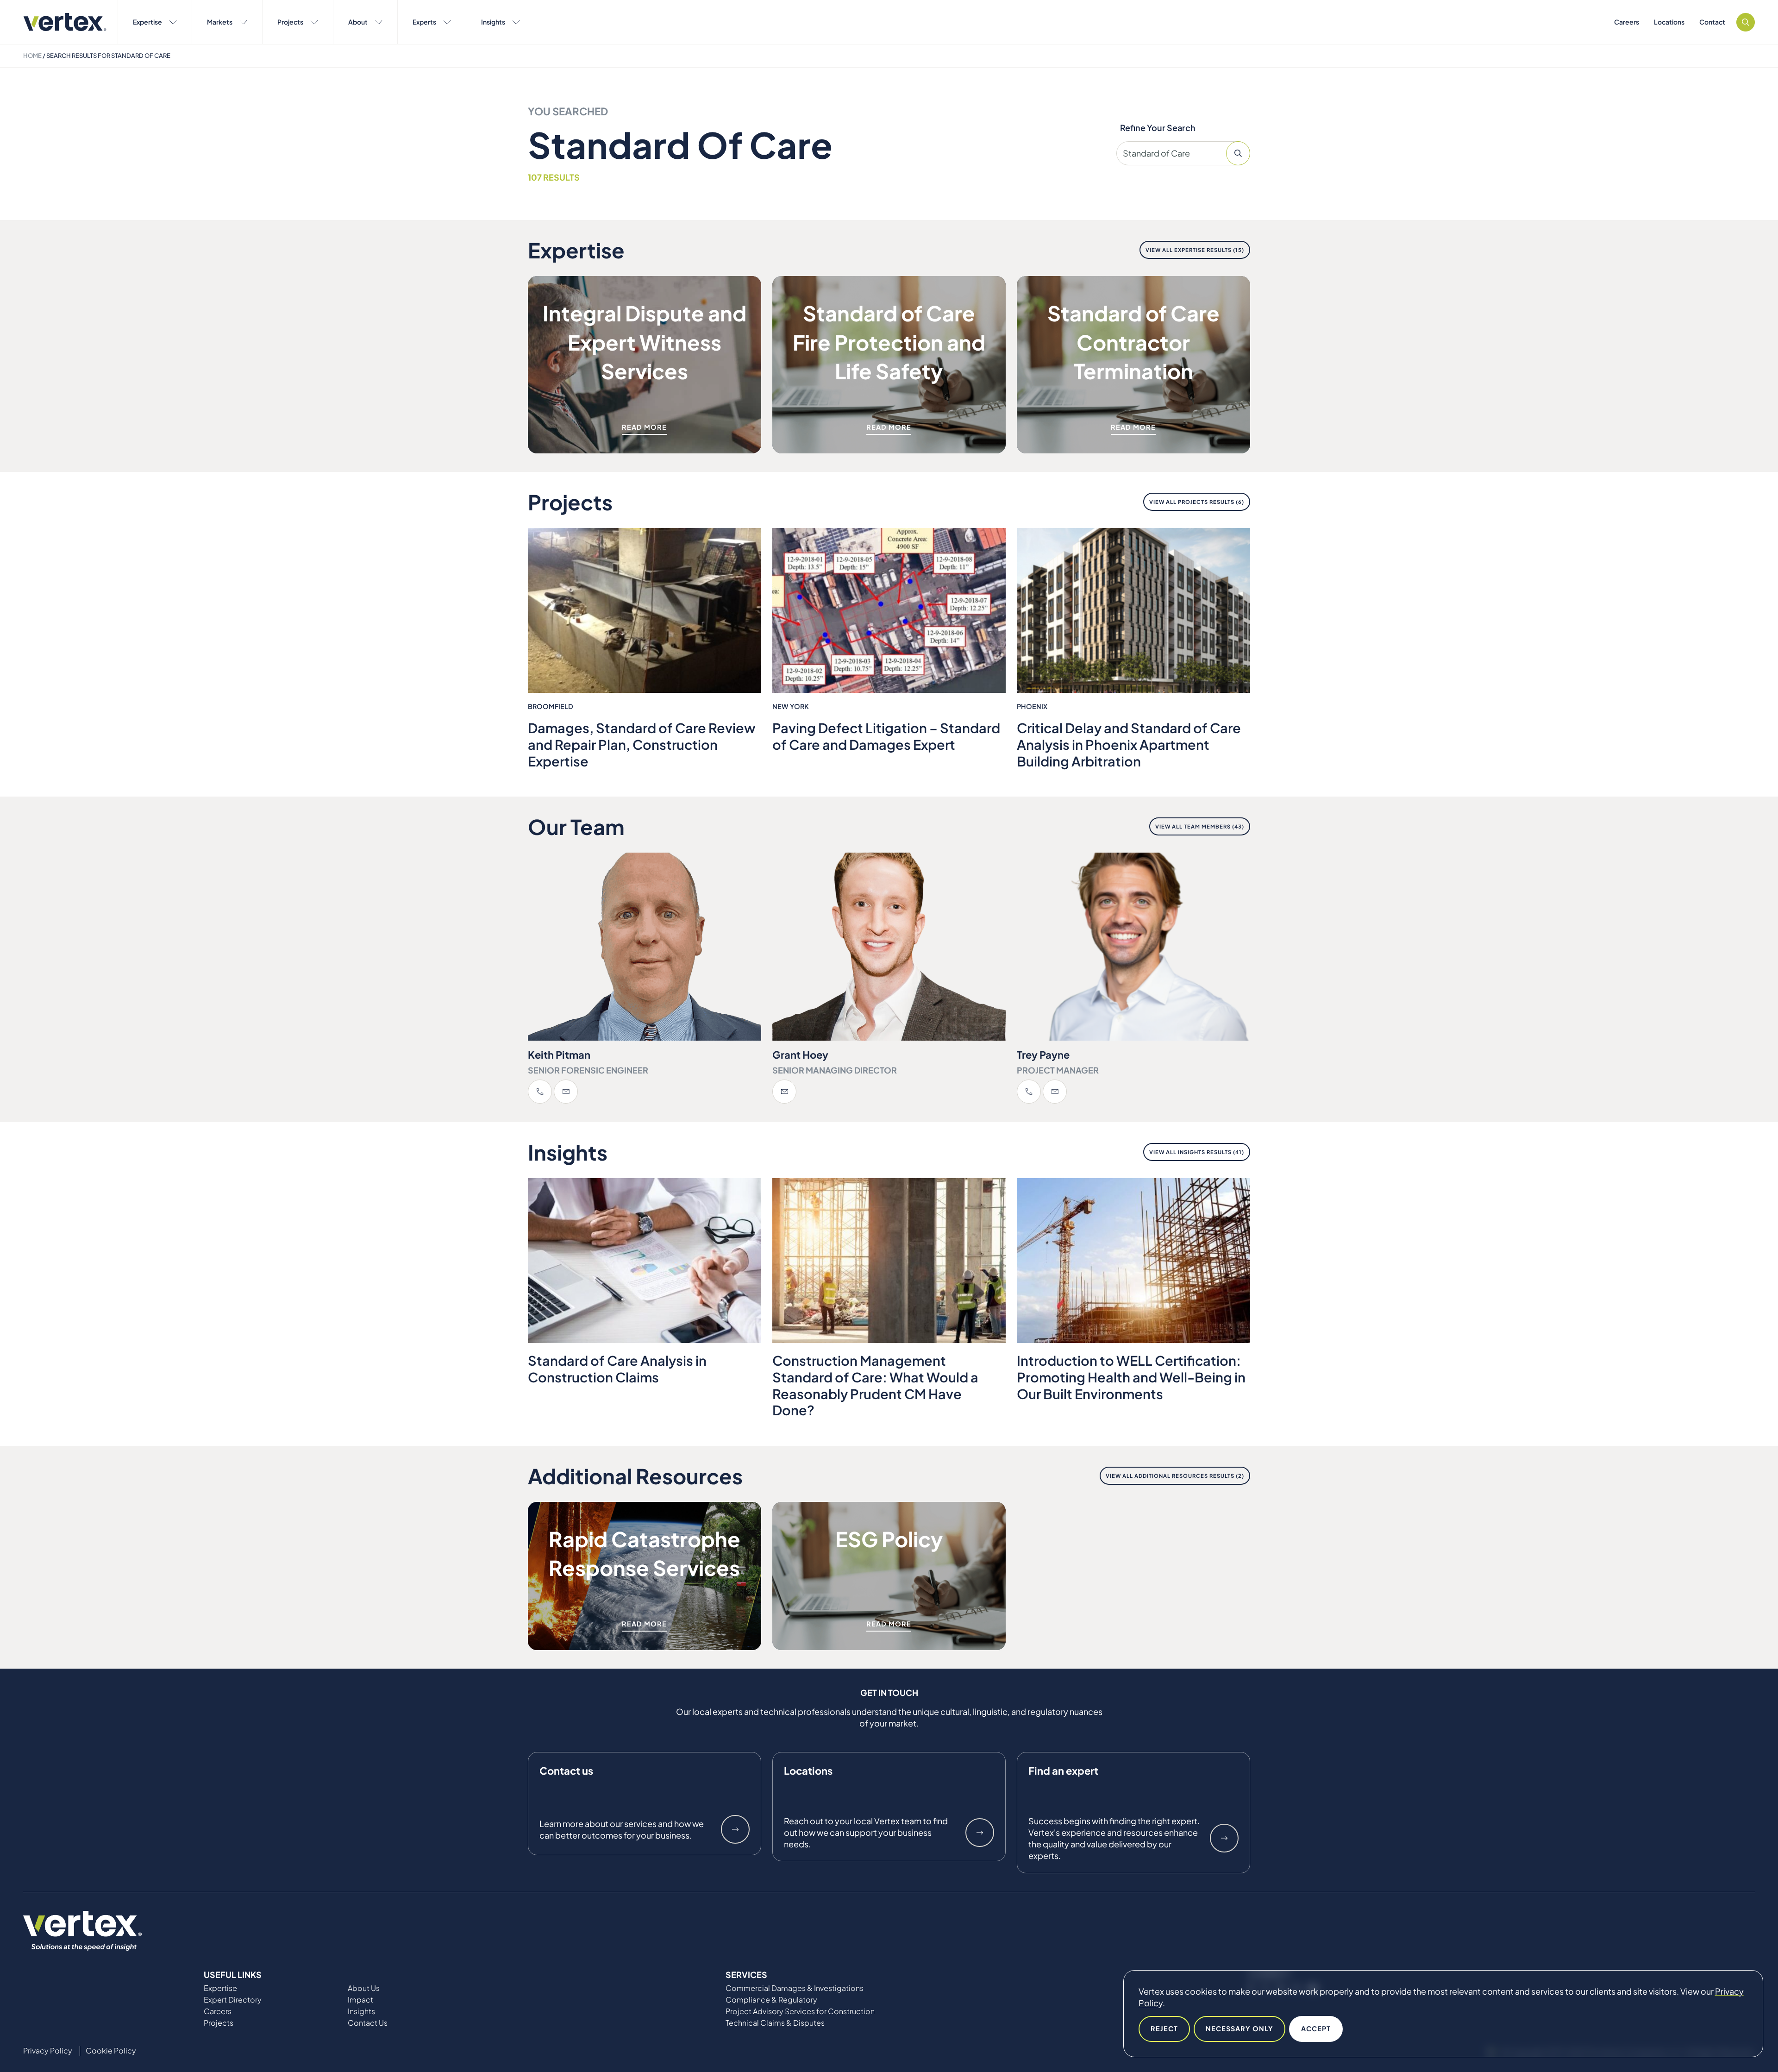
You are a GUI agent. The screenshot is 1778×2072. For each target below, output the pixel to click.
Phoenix (1032, 706)
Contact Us (368, 2023)
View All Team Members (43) (1200, 826)
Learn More (735, 1829)
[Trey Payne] (1133, 947)
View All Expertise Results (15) (1195, 250)
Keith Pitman (559, 1055)
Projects (290, 22)
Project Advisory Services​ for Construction (800, 2011)
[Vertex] (65, 22)
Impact (360, 2000)
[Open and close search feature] (1746, 22)
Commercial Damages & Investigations (795, 1988)
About (358, 22)
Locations (1669, 22)
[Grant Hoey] (889, 947)
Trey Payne (1043, 1055)
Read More (644, 427)
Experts (424, 22)
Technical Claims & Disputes (775, 2023)
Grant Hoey (800, 1055)
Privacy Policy (48, 2051)
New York (791, 706)
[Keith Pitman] (645, 947)
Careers (1627, 22)
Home (32, 56)
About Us (364, 1988)
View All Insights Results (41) (1197, 1152)
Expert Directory (233, 2000)
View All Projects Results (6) (1197, 502)
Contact (1712, 22)
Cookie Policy (111, 2051)
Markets (220, 22)
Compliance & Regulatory (771, 2000)
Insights (493, 22)
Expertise (147, 22)
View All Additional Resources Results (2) (1175, 1476)
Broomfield (551, 706)
